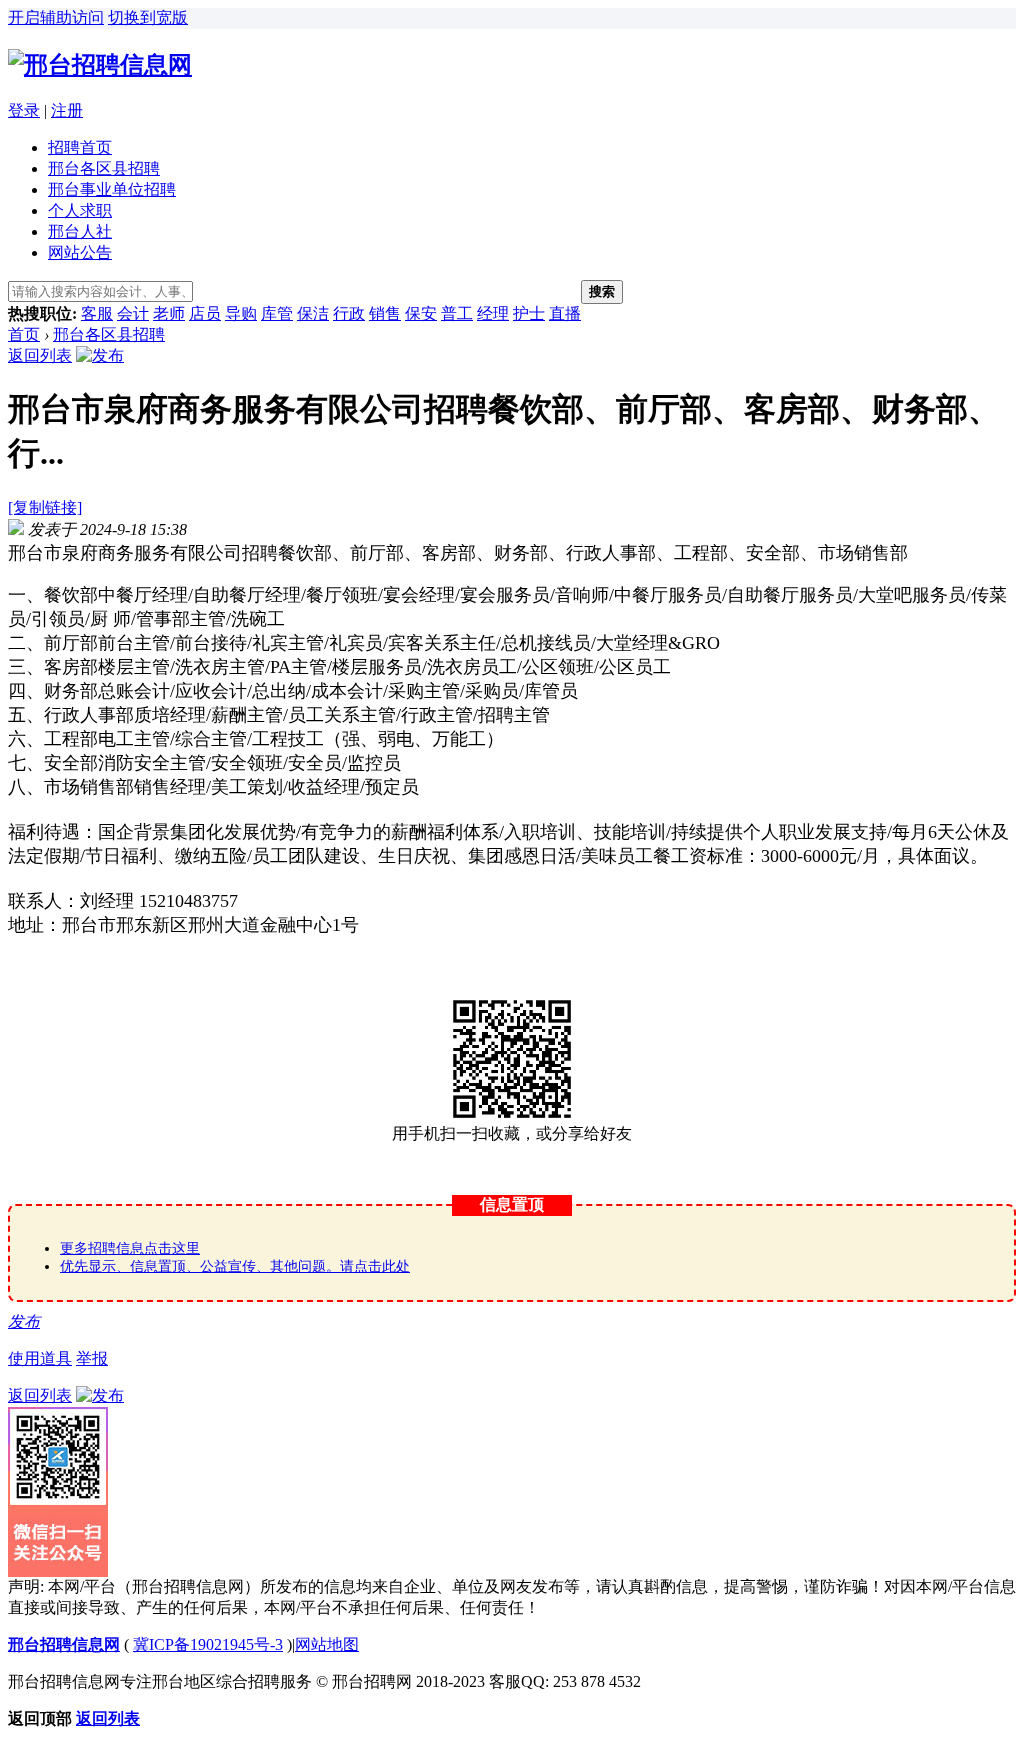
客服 (97, 313)
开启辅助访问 (56, 17)
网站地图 (327, 1644)
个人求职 (80, 210)
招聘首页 (80, 147)
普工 (457, 313)
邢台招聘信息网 (64, 1644)
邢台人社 (80, 231)
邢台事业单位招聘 (112, 189)
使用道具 (40, 1358)
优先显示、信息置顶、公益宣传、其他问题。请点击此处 (235, 1266)
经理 (493, 313)
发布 (24, 1321)
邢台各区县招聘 (104, 168)
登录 (24, 110)
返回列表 (40, 355)
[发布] (100, 355)
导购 (241, 313)
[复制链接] (45, 507)
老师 (169, 313)
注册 (67, 110)
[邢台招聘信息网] (100, 65)
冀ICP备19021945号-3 (208, 1644)
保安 (421, 313)
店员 (205, 313)
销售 (385, 313)
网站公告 (80, 252)
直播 (565, 313)
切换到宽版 (148, 17)
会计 (133, 313)
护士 (529, 313)
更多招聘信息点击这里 (130, 1248)
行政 (349, 313)
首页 (24, 334)
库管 (277, 313)
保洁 (313, 313)
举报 (92, 1358)
